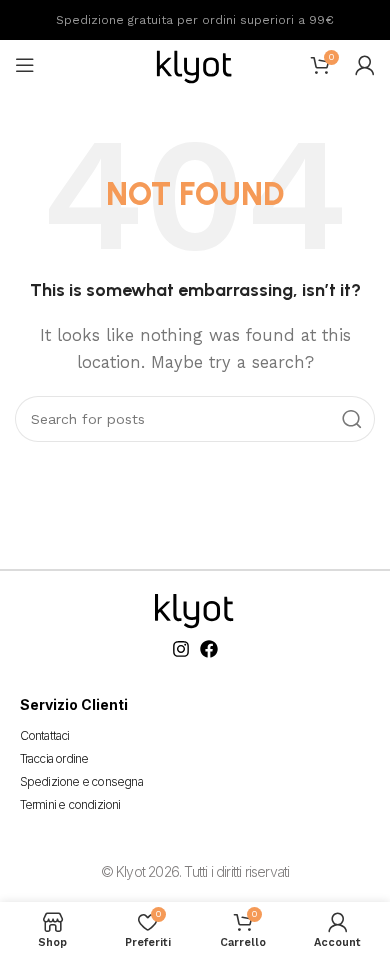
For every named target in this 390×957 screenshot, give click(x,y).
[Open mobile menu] (25, 65)
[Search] (352, 419)
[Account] (365, 65)
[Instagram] (181, 649)
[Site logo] (195, 64)
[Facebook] (209, 649)
